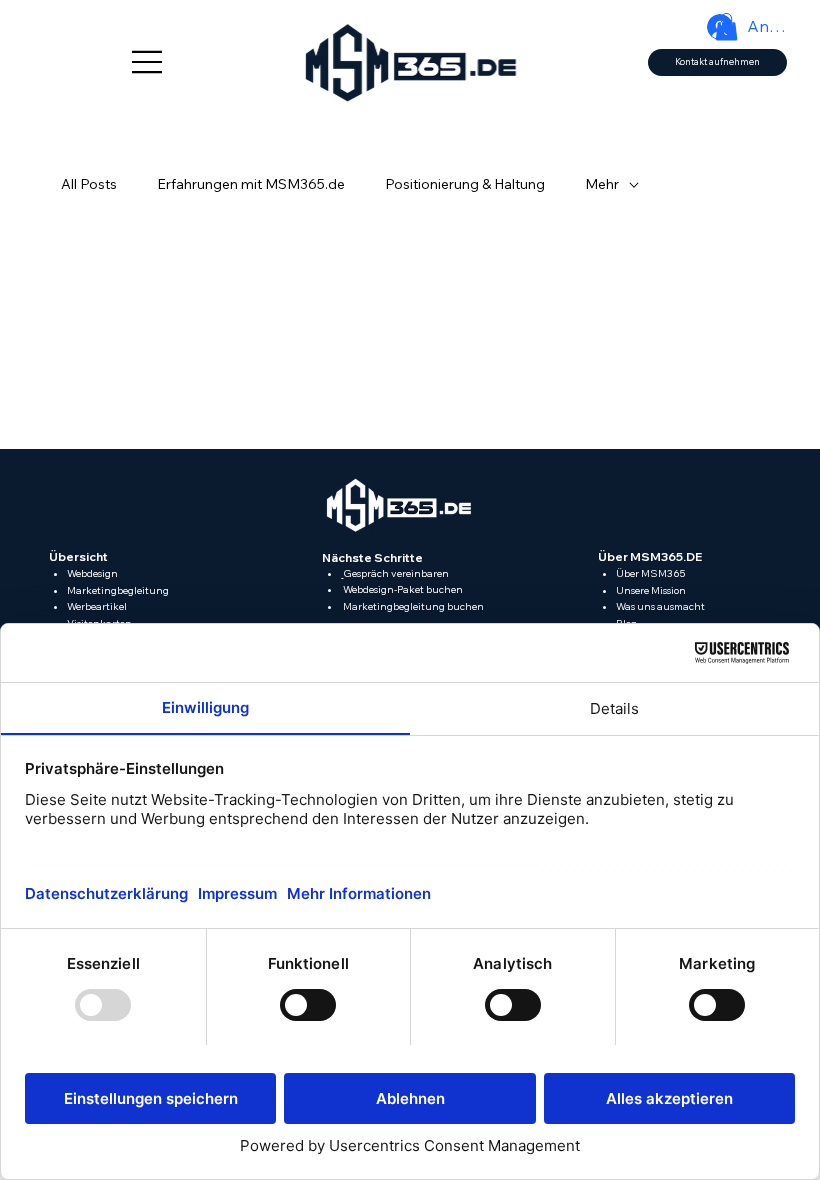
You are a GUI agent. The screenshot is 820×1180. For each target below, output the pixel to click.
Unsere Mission (651, 590)
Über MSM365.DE (650, 556)
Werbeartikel (97, 606)
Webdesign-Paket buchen (403, 589)
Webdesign (92, 573)
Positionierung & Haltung (465, 184)
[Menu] (148, 62)
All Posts (89, 184)
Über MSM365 (650, 573)
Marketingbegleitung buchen (412, 606)
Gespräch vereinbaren (396, 573)
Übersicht (78, 556)
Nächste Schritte (372, 557)
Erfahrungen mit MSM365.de (251, 184)
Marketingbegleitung (118, 590)
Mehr (602, 184)
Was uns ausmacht (660, 606)
